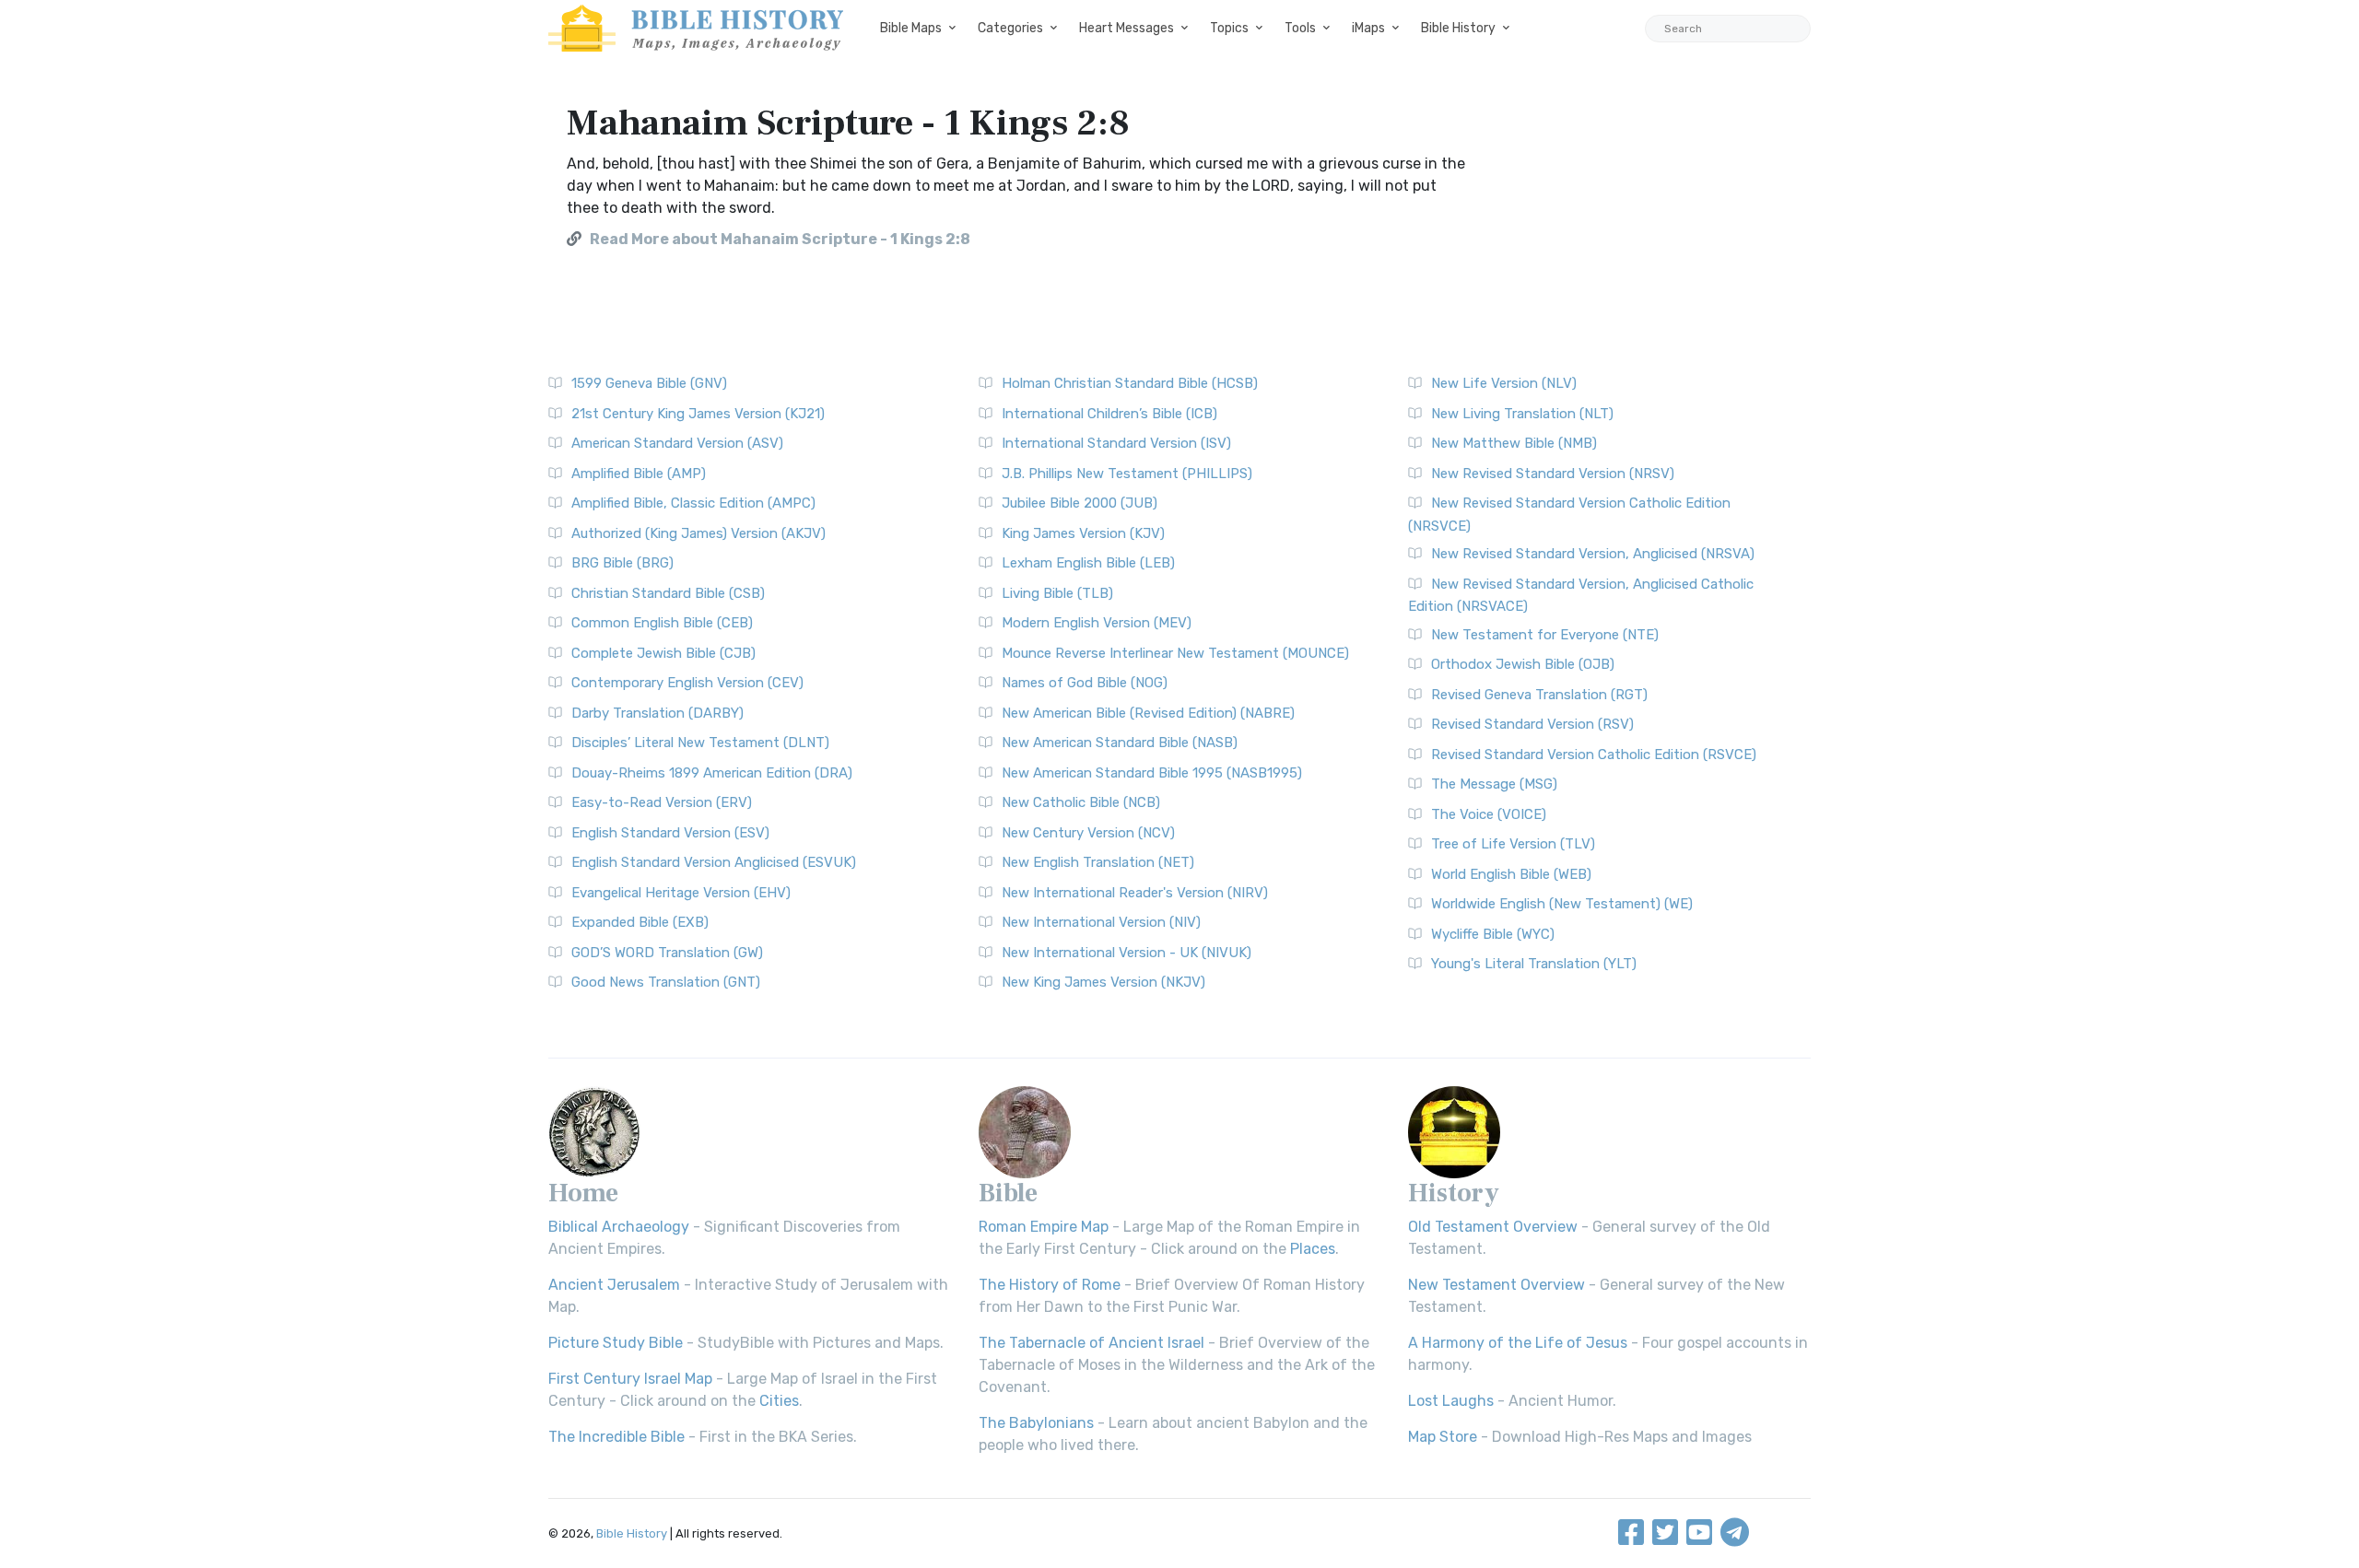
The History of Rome (1050, 1285)
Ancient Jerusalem (614, 1285)
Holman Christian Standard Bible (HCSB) (1130, 383)
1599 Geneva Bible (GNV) (649, 383)
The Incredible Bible (616, 1437)
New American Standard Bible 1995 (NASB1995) (1152, 773)
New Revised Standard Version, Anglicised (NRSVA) (1593, 554)
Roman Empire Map (1044, 1227)
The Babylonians (1036, 1423)
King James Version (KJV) (1083, 533)
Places (1313, 1249)
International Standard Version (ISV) (1116, 443)
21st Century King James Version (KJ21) (698, 414)
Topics (1229, 28)
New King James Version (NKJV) (1103, 982)
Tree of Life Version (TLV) (1513, 844)
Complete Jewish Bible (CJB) (663, 653)
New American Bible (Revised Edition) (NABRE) (1148, 713)
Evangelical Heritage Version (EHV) (681, 893)
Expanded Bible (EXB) (640, 922)
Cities (779, 1401)
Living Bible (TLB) (1057, 593)
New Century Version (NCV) (1088, 833)
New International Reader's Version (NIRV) (1135, 893)
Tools (1300, 28)
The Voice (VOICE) (1489, 814)
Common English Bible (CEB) (662, 623)
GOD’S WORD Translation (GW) (667, 953)
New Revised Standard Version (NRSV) (1553, 474)
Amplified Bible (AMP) (639, 474)
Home (583, 1193)
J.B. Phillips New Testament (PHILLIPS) (1127, 474)
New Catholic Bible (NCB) (1081, 802)
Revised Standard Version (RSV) (1532, 724)
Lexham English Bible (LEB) (1088, 563)
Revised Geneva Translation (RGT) (1539, 695)
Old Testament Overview (1493, 1227)
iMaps (1368, 28)
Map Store (1443, 1437)
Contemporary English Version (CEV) (687, 683)
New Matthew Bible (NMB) (1514, 443)
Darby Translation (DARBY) (657, 713)
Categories (1010, 28)
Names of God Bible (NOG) (1085, 683)
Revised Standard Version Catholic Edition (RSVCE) (1594, 755)
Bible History (1458, 28)
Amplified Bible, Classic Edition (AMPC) (693, 503)
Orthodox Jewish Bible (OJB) (1523, 664)
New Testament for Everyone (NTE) (1545, 635)
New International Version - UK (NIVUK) (1127, 953)
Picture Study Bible (616, 1343)
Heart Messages (1127, 28)
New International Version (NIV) (1101, 922)
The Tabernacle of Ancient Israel (1091, 1343)
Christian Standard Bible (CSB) (668, 593)
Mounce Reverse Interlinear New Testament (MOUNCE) (1175, 653)
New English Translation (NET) (1098, 862)
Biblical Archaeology (619, 1227)
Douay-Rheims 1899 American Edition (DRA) (712, 773)
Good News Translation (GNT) (666, 982)
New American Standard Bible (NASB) (1120, 743)
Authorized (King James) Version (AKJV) (698, 533)
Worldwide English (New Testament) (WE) (1562, 904)
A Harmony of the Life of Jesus (1518, 1343)
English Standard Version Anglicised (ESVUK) (714, 862)
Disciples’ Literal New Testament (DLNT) (700, 743)
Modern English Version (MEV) (1097, 623)
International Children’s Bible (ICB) (1109, 414)
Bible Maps (911, 28)
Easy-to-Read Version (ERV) (662, 802)
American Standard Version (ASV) (677, 443)
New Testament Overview (1496, 1285)
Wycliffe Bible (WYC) (1493, 934)
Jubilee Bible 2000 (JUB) (1080, 503)
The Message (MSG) (1494, 784)
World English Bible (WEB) (1511, 874)
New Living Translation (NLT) (1522, 414)
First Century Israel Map (630, 1379)
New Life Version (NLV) (1504, 383)
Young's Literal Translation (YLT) (1534, 964)
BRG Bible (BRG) (622, 563)
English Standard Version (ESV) (670, 833)
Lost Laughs (1451, 1401)
